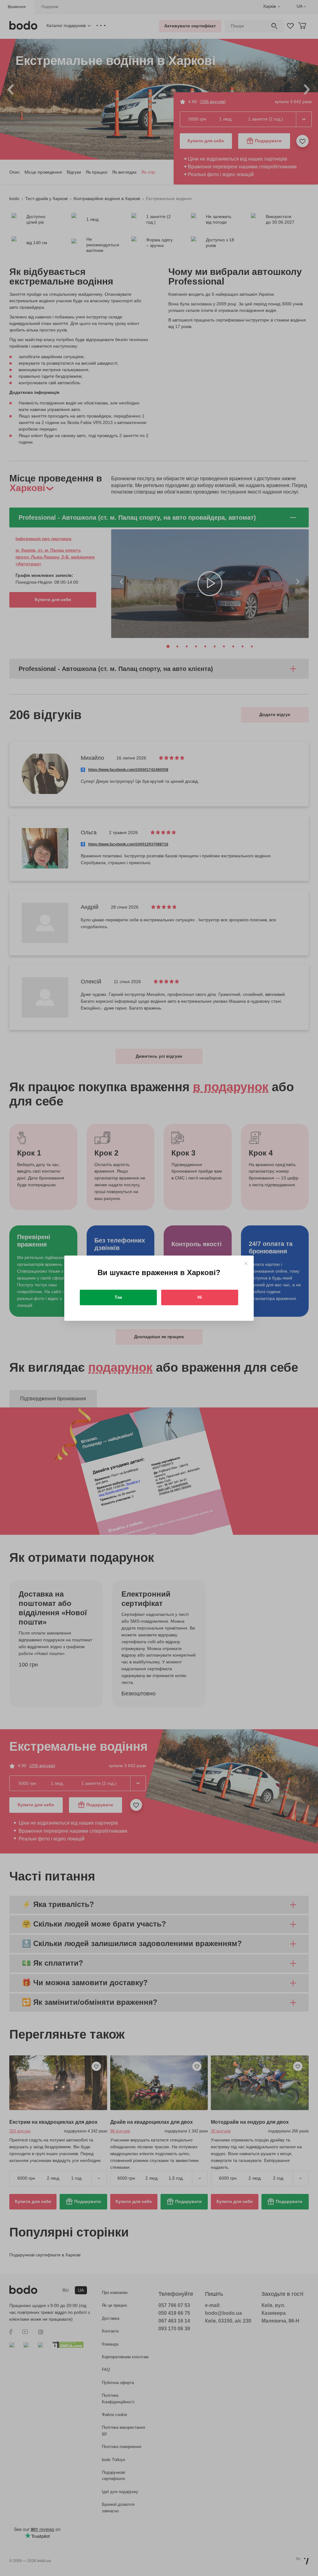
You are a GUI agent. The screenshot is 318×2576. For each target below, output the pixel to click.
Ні (200, 1297)
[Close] (246, 1263)
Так (118, 1297)
